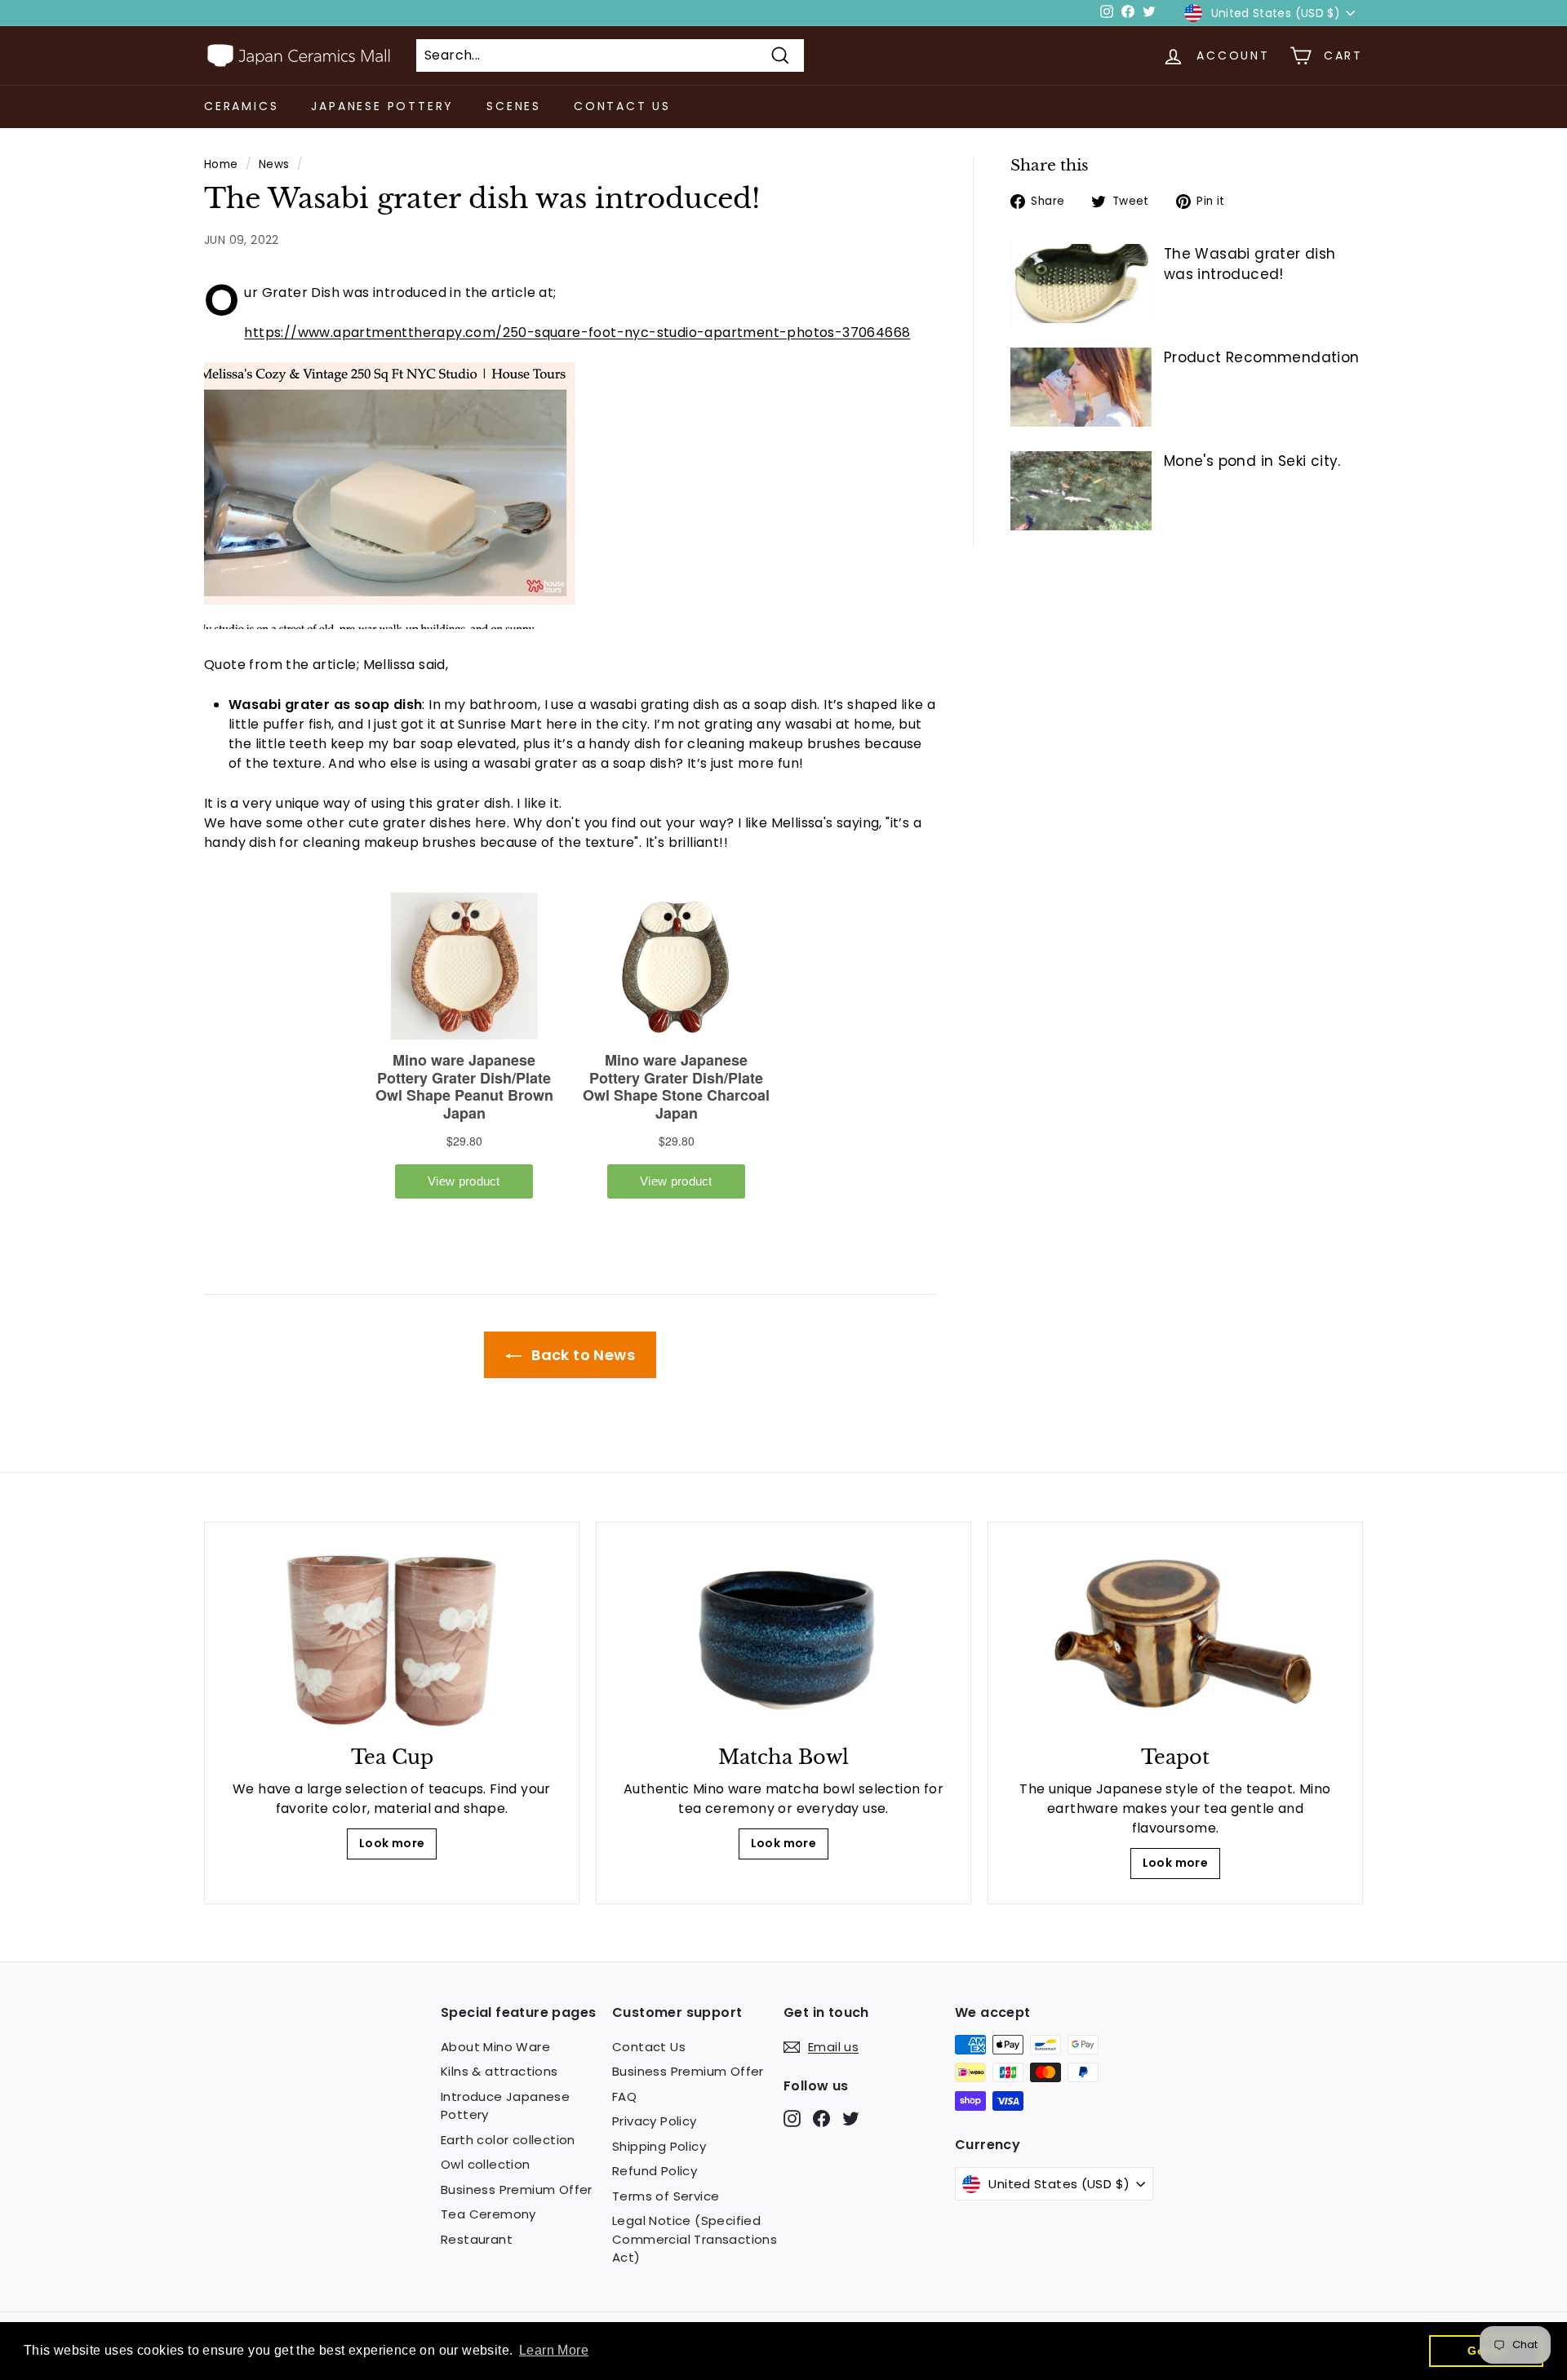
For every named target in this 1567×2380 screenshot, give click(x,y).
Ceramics (241, 106)
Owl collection (486, 2164)
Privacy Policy (655, 2121)
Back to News (582, 1355)
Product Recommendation (1262, 357)
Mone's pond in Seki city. (1252, 461)
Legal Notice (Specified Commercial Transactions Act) (695, 2239)
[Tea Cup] (392, 1638)
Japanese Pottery (382, 106)
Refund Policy (655, 2171)
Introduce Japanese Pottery (505, 2106)
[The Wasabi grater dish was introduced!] (1081, 284)
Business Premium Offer (517, 2189)
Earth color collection (508, 2140)
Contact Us (622, 106)
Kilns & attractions (499, 2071)
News (274, 164)
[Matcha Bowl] (783, 1638)
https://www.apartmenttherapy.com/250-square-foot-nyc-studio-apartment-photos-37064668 (577, 332)
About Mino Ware (495, 2047)
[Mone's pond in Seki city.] (1081, 491)
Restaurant (477, 2239)
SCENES (514, 106)
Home (221, 164)
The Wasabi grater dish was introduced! (1250, 264)
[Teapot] (1175, 1638)
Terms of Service (666, 2196)
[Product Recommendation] (1081, 387)
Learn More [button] (554, 2350)
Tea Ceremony (488, 2214)
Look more (392, 1843)
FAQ (624, 2096)
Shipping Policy (659, 2146)
